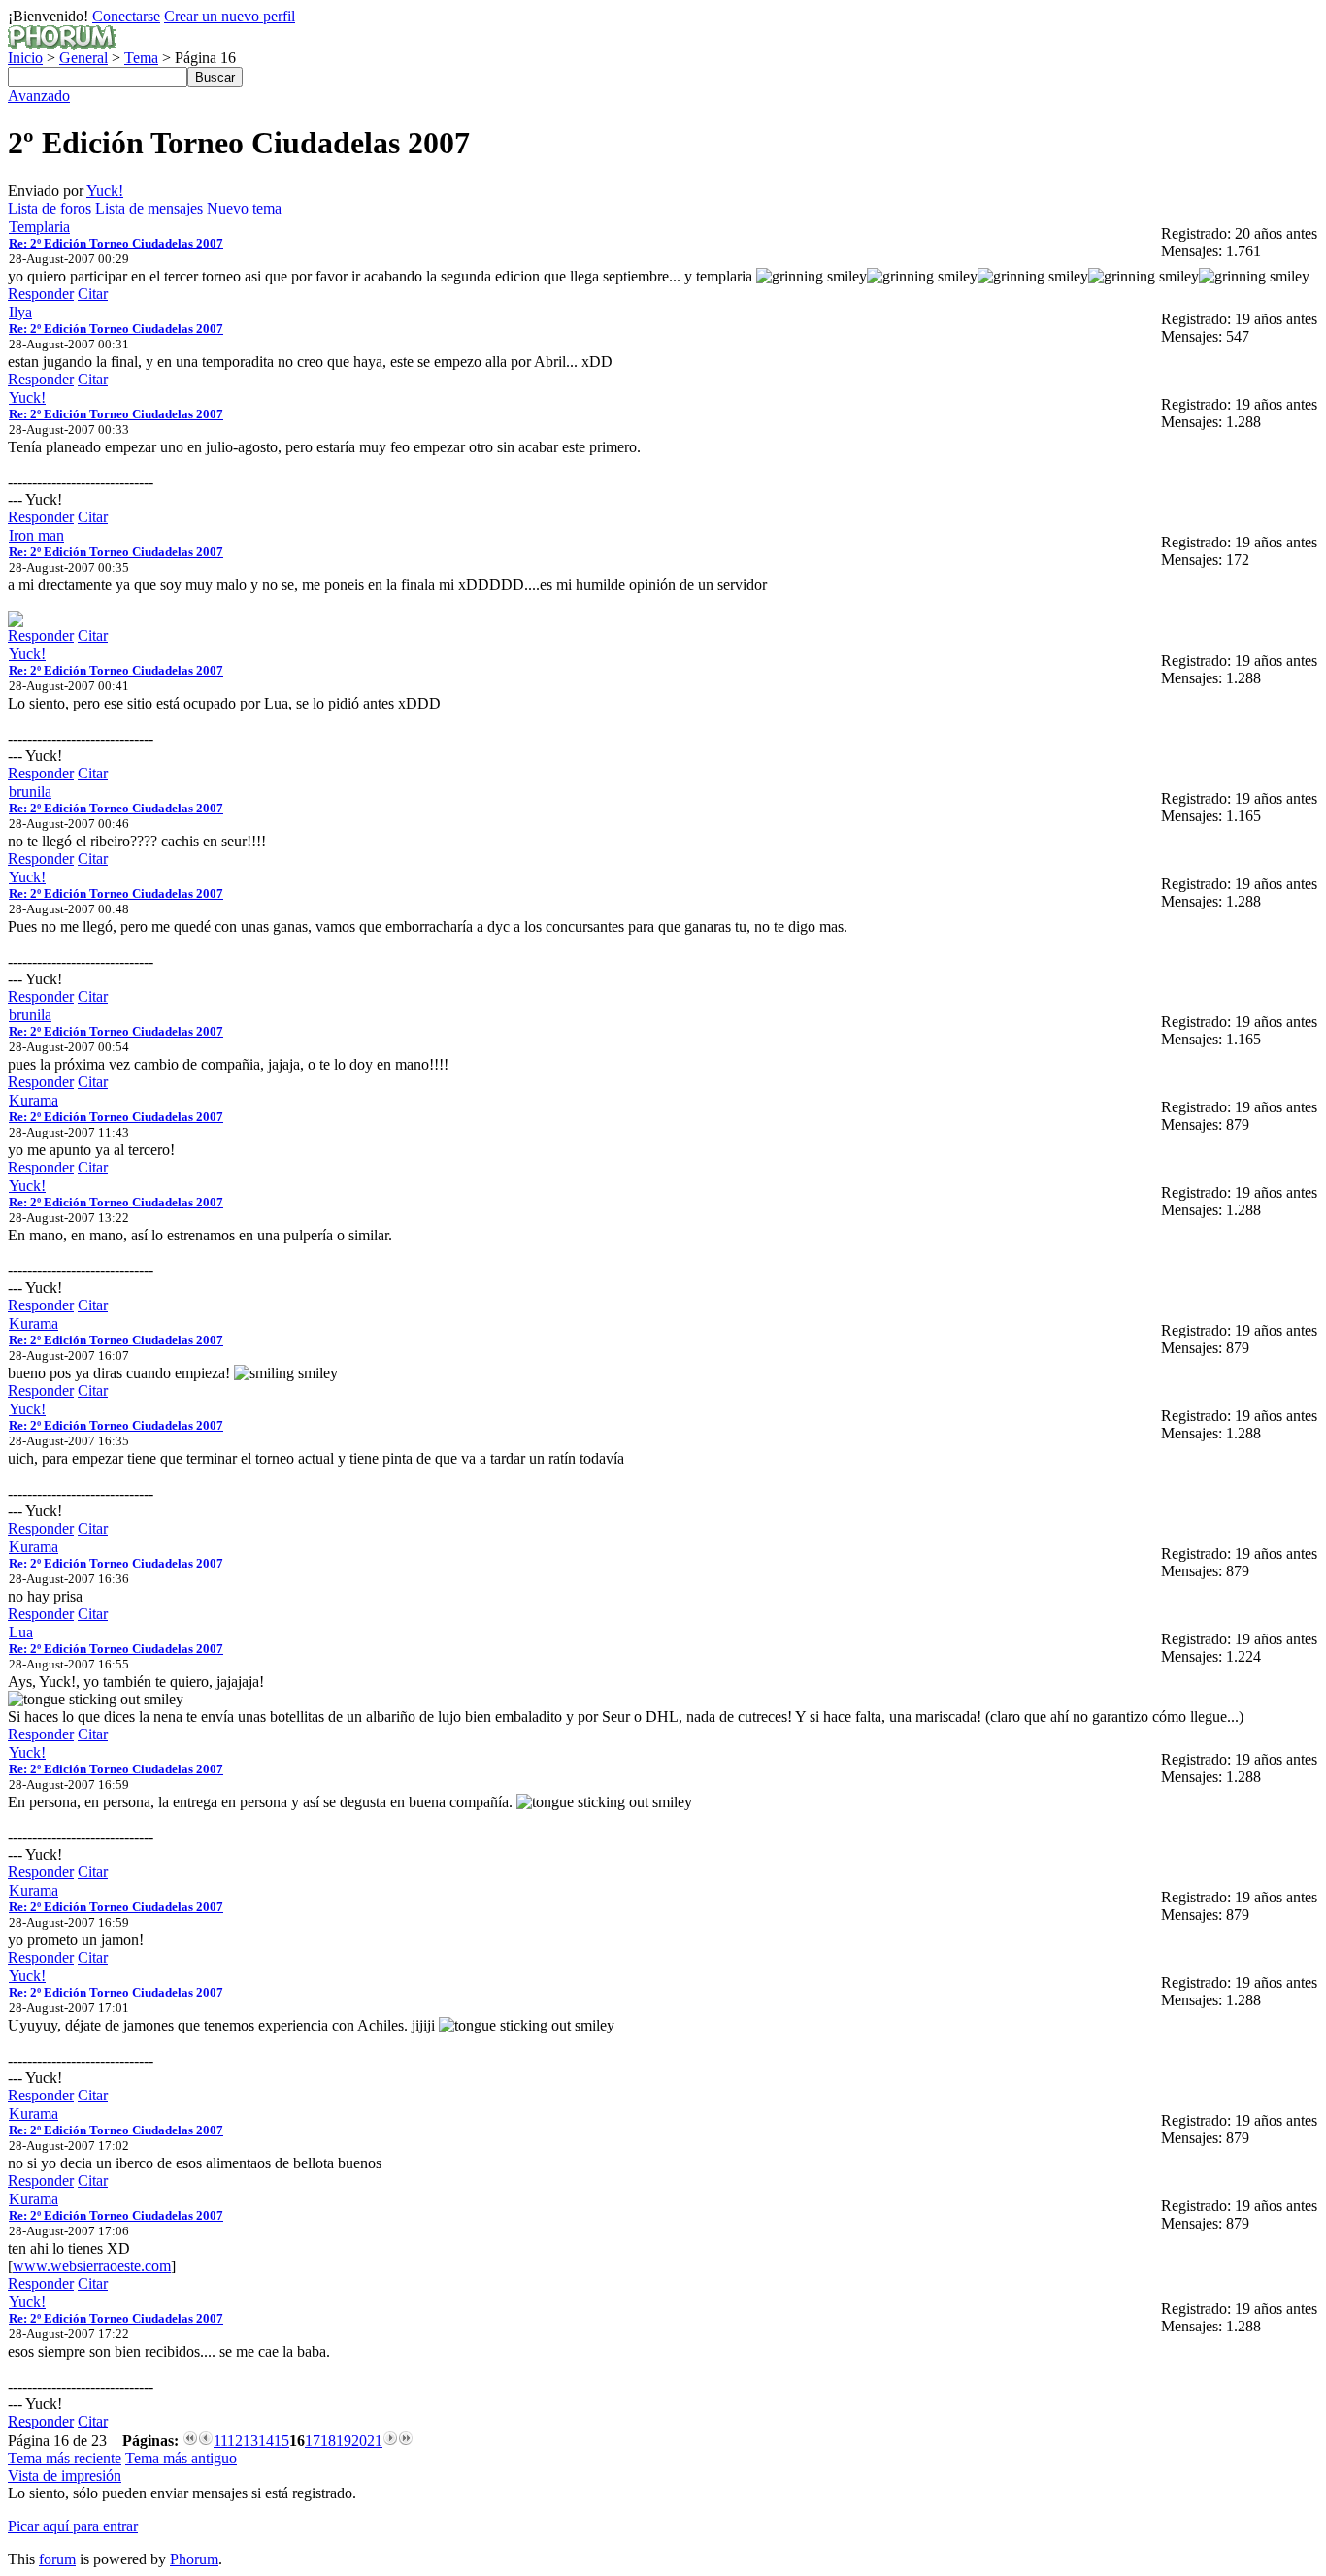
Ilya (20, 312)
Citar (93, 294)
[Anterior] (206, 2441)
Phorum (194, 2559)
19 (344, 2441)
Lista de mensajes (149, 208)
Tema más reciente (65, 2458)
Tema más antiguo (181, 2458)
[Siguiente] (390, 2441)
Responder (41, 294)
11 (220, 2441)
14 (266, 2441)
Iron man (36, 535)
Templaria (39, 227)
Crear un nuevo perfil (230, 16)
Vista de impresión (65, 2476)
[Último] (406, 2441)
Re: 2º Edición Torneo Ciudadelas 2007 (116, 243)
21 (375, 2441)
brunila (30, 792)
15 (282, 2441)
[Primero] (190, 2441)
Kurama (33, 1100)
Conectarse (126, 16)
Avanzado (39, 96)
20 (359, 2441)
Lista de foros (50, 208)
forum (57, 2559)
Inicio (25, 58)
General (83, 58)
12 (235, 2441)
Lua (21, 1632)
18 (328, 2441)
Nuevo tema (244, 208)
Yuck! (105, 191)
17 (313, 2441)
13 (250, 2441)
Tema (141, 58)
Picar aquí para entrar (73, 2526)
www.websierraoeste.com (92, 2266)
